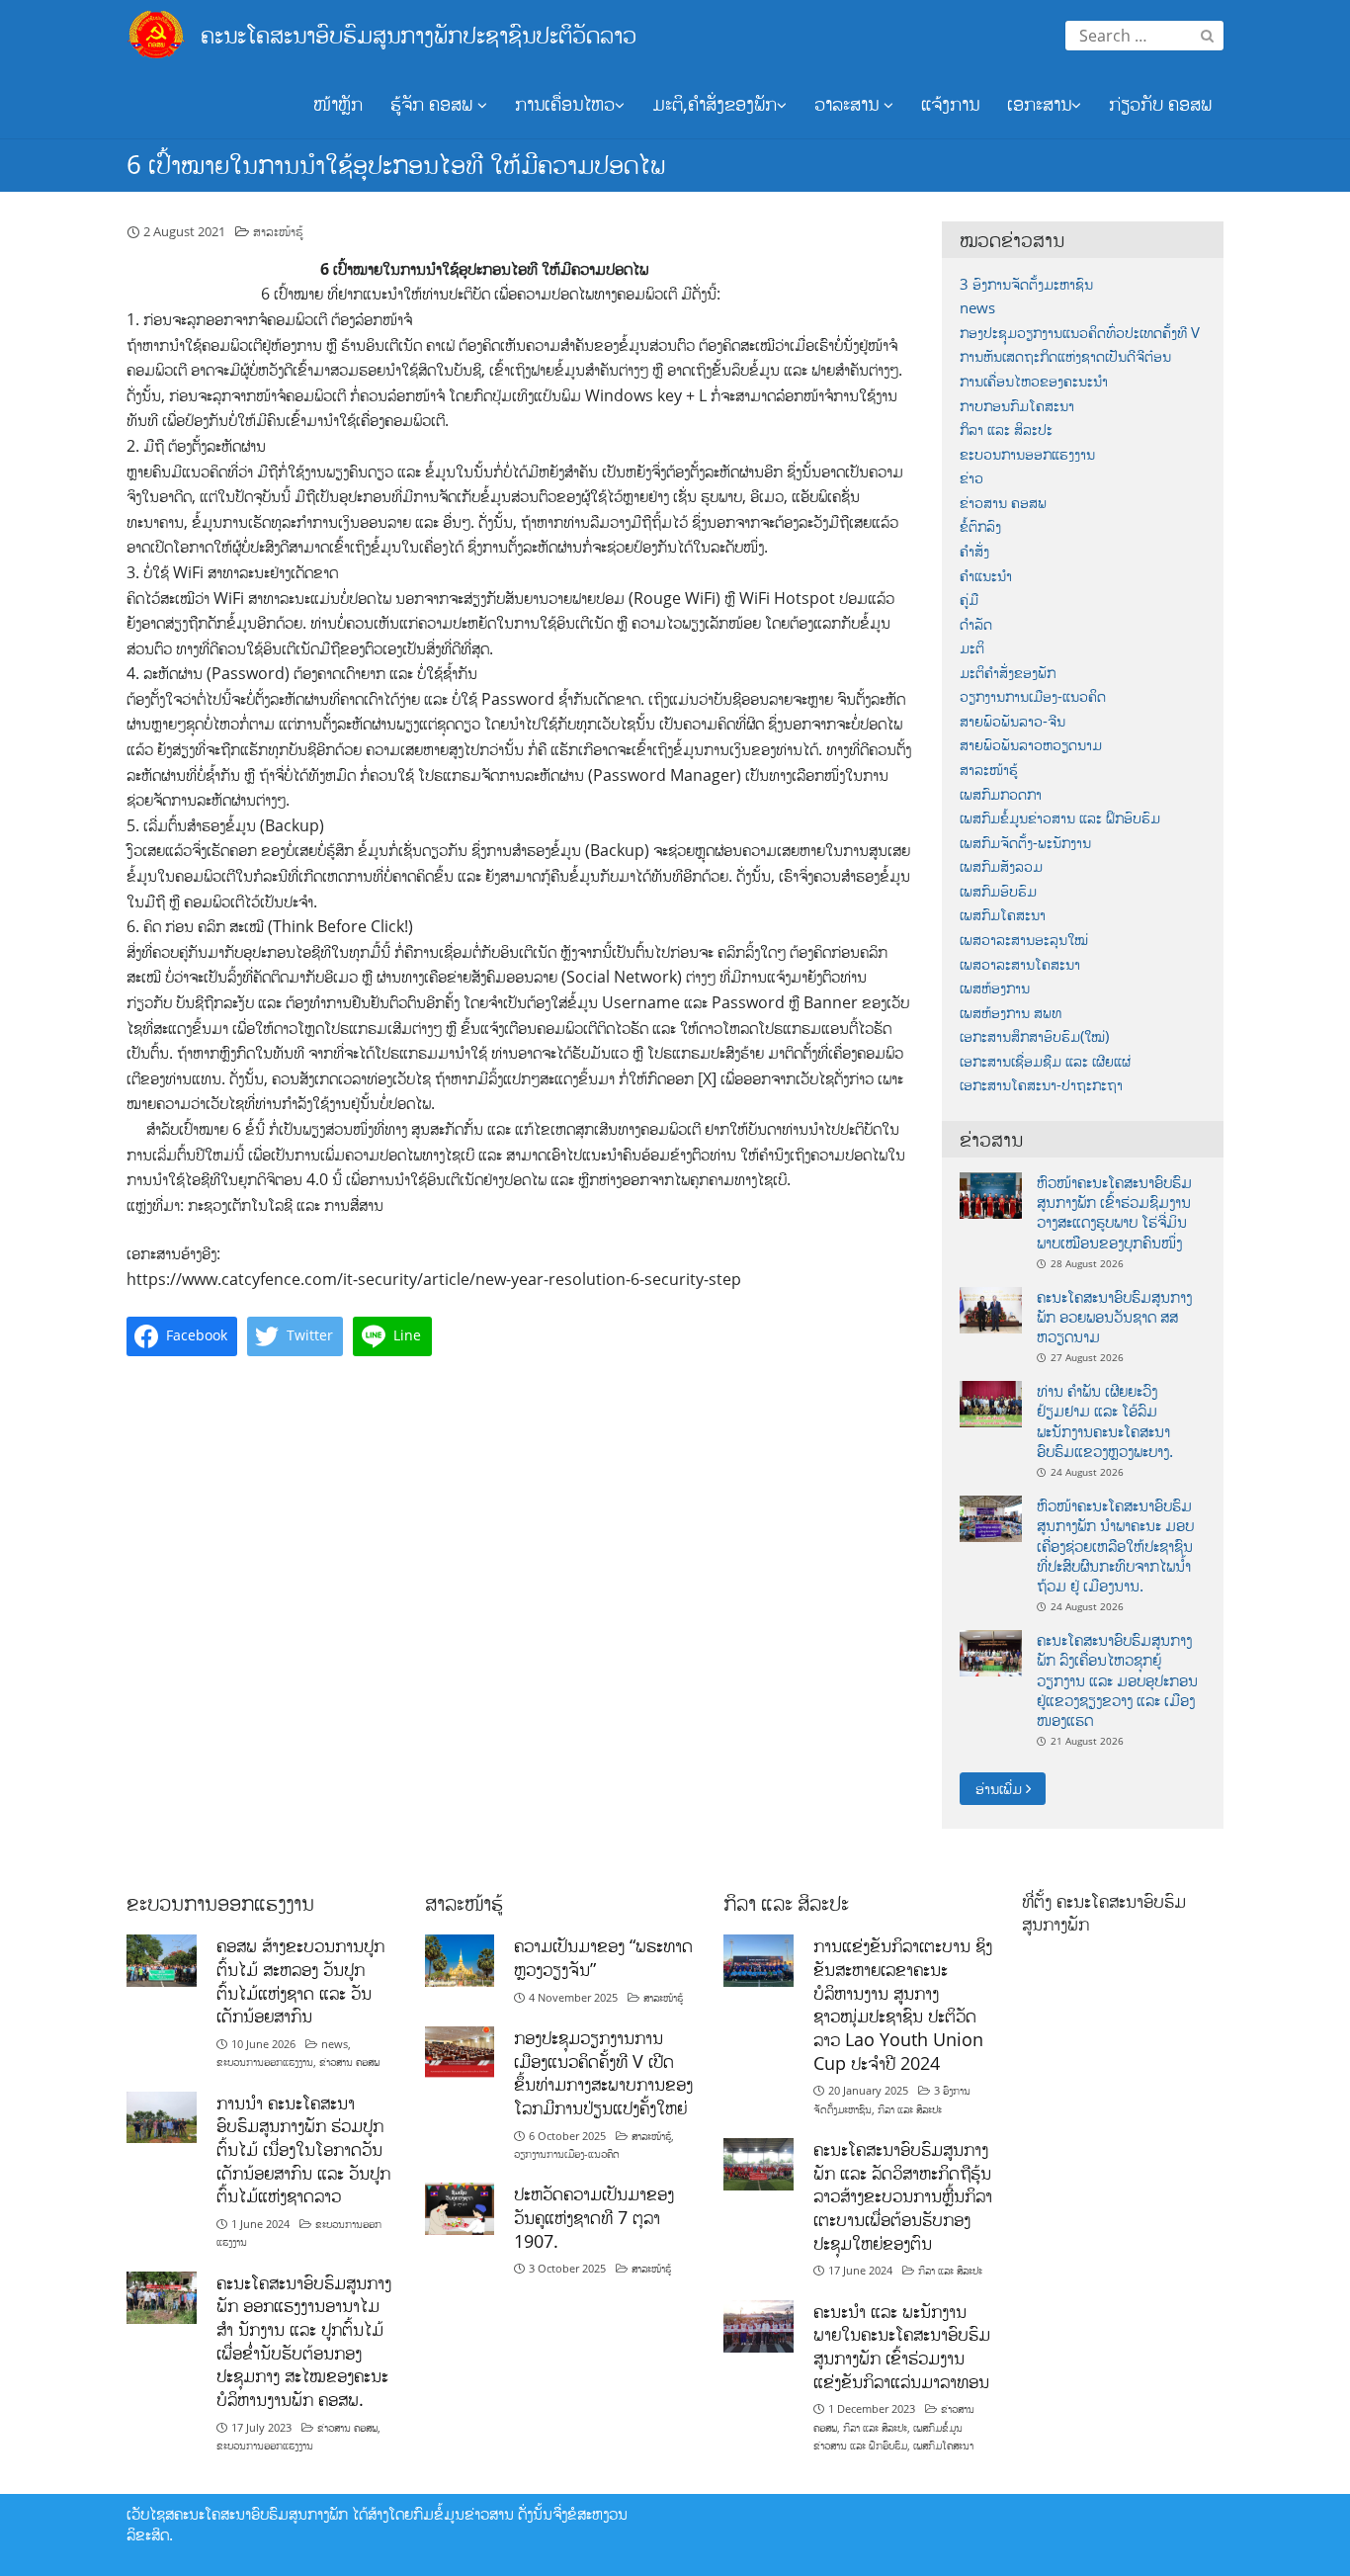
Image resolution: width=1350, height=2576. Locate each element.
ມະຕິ (972, 648)
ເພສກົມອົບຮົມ (998, 891)
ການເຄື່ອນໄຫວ (565, 104)
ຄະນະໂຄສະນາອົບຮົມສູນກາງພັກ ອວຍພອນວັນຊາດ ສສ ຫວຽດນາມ (1114, 1317)
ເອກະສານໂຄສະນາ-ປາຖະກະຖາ (1041, 1085)
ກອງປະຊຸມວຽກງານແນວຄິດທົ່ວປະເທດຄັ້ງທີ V (1080, 333)
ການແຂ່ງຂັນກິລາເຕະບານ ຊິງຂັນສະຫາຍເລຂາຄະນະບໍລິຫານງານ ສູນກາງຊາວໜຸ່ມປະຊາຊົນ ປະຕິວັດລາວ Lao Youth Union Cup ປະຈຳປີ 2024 (903, 2004)
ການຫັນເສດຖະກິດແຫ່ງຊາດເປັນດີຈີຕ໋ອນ (1065, 356)
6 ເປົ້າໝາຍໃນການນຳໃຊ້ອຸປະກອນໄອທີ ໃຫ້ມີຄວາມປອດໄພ (396, 164)
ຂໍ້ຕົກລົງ (980, 526)
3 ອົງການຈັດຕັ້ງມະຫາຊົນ (1026, 284)
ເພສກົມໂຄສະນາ (1003, 915)
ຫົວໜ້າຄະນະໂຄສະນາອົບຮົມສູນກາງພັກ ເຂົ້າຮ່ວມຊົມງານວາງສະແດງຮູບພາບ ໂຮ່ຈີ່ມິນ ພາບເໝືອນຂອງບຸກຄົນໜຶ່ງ (1114, 1212)
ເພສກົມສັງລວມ (1001, 866)
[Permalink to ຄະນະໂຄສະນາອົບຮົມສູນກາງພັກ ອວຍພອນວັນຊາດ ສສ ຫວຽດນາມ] (991, 1308)
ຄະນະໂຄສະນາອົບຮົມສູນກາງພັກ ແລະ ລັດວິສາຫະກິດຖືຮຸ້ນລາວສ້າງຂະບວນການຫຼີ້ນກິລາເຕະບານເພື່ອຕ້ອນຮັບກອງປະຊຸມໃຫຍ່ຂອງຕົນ (903, 2196)
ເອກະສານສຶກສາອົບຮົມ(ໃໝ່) (1034, 1036)
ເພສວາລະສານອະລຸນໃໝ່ (1024, 940)
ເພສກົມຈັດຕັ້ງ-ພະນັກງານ (1025, 843)
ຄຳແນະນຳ (986, 576)
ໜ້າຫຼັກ (338, 104)
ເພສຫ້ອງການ (995, 988)
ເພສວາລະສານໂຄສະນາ (1020, 964)
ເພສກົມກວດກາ (1001, 794)
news (977, 308)
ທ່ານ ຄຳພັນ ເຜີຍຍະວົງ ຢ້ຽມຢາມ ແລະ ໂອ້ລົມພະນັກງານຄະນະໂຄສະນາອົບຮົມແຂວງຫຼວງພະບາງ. (1105, 1421)
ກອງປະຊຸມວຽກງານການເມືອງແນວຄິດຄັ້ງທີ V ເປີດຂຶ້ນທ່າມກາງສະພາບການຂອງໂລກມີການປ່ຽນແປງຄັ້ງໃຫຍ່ (603, 2072)
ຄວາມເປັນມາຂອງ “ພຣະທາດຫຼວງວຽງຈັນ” (603, 1957)
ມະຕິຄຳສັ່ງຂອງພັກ (1008, 673)
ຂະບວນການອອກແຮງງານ (1027, 454)
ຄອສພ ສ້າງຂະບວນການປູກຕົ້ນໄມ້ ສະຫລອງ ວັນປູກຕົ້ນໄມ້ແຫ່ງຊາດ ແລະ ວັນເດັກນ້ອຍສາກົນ (300, 1980)
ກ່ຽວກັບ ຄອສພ (1160, 104)
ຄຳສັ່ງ (974, 551)
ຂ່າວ (971, 478)
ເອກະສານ (1039, 104)
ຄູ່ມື (969, 600)
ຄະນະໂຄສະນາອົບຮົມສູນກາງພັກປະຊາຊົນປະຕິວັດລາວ (419, 34)
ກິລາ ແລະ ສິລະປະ (1006, 429)
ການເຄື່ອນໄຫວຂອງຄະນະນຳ (1034, 381)
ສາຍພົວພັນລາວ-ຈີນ (1012, 721)
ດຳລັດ (976, 624)
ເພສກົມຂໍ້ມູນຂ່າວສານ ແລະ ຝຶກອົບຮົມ (1060, 818)
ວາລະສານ (849, 104)
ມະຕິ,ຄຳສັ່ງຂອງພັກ (715, 104)
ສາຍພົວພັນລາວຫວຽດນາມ (1031, 745)
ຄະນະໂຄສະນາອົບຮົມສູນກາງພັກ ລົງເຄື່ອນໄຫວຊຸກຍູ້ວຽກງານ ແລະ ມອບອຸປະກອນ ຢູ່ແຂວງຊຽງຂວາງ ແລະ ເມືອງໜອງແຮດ (1117, 1680)
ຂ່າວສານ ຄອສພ (1003, 503)
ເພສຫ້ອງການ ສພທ (1011, 1013)
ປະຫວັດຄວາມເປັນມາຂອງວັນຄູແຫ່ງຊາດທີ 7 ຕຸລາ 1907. (594, 2217)
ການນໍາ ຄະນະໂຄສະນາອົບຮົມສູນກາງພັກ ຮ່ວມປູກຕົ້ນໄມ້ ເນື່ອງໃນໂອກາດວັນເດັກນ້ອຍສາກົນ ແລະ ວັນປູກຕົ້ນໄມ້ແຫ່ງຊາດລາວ (303, 2149)
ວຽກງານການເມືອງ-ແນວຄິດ (1033, 696)
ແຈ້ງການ (950, 104)
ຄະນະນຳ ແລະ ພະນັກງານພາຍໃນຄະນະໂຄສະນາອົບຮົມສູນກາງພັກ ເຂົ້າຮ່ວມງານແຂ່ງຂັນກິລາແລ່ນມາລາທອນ (902, 2346)
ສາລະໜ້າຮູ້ (278, 231)
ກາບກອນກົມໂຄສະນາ (1017, 406)
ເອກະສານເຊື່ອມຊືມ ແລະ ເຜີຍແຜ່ (1045, 1061)
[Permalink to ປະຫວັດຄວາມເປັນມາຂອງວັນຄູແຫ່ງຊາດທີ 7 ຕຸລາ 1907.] (460, 2208)
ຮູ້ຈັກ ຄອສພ (434, 104)
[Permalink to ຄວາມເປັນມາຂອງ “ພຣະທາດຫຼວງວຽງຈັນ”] (460, 1959)
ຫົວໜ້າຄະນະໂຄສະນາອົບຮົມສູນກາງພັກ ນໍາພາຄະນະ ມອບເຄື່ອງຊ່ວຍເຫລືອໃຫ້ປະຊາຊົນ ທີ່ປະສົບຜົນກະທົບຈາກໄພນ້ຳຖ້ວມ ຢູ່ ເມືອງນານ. (1115, 1546)
